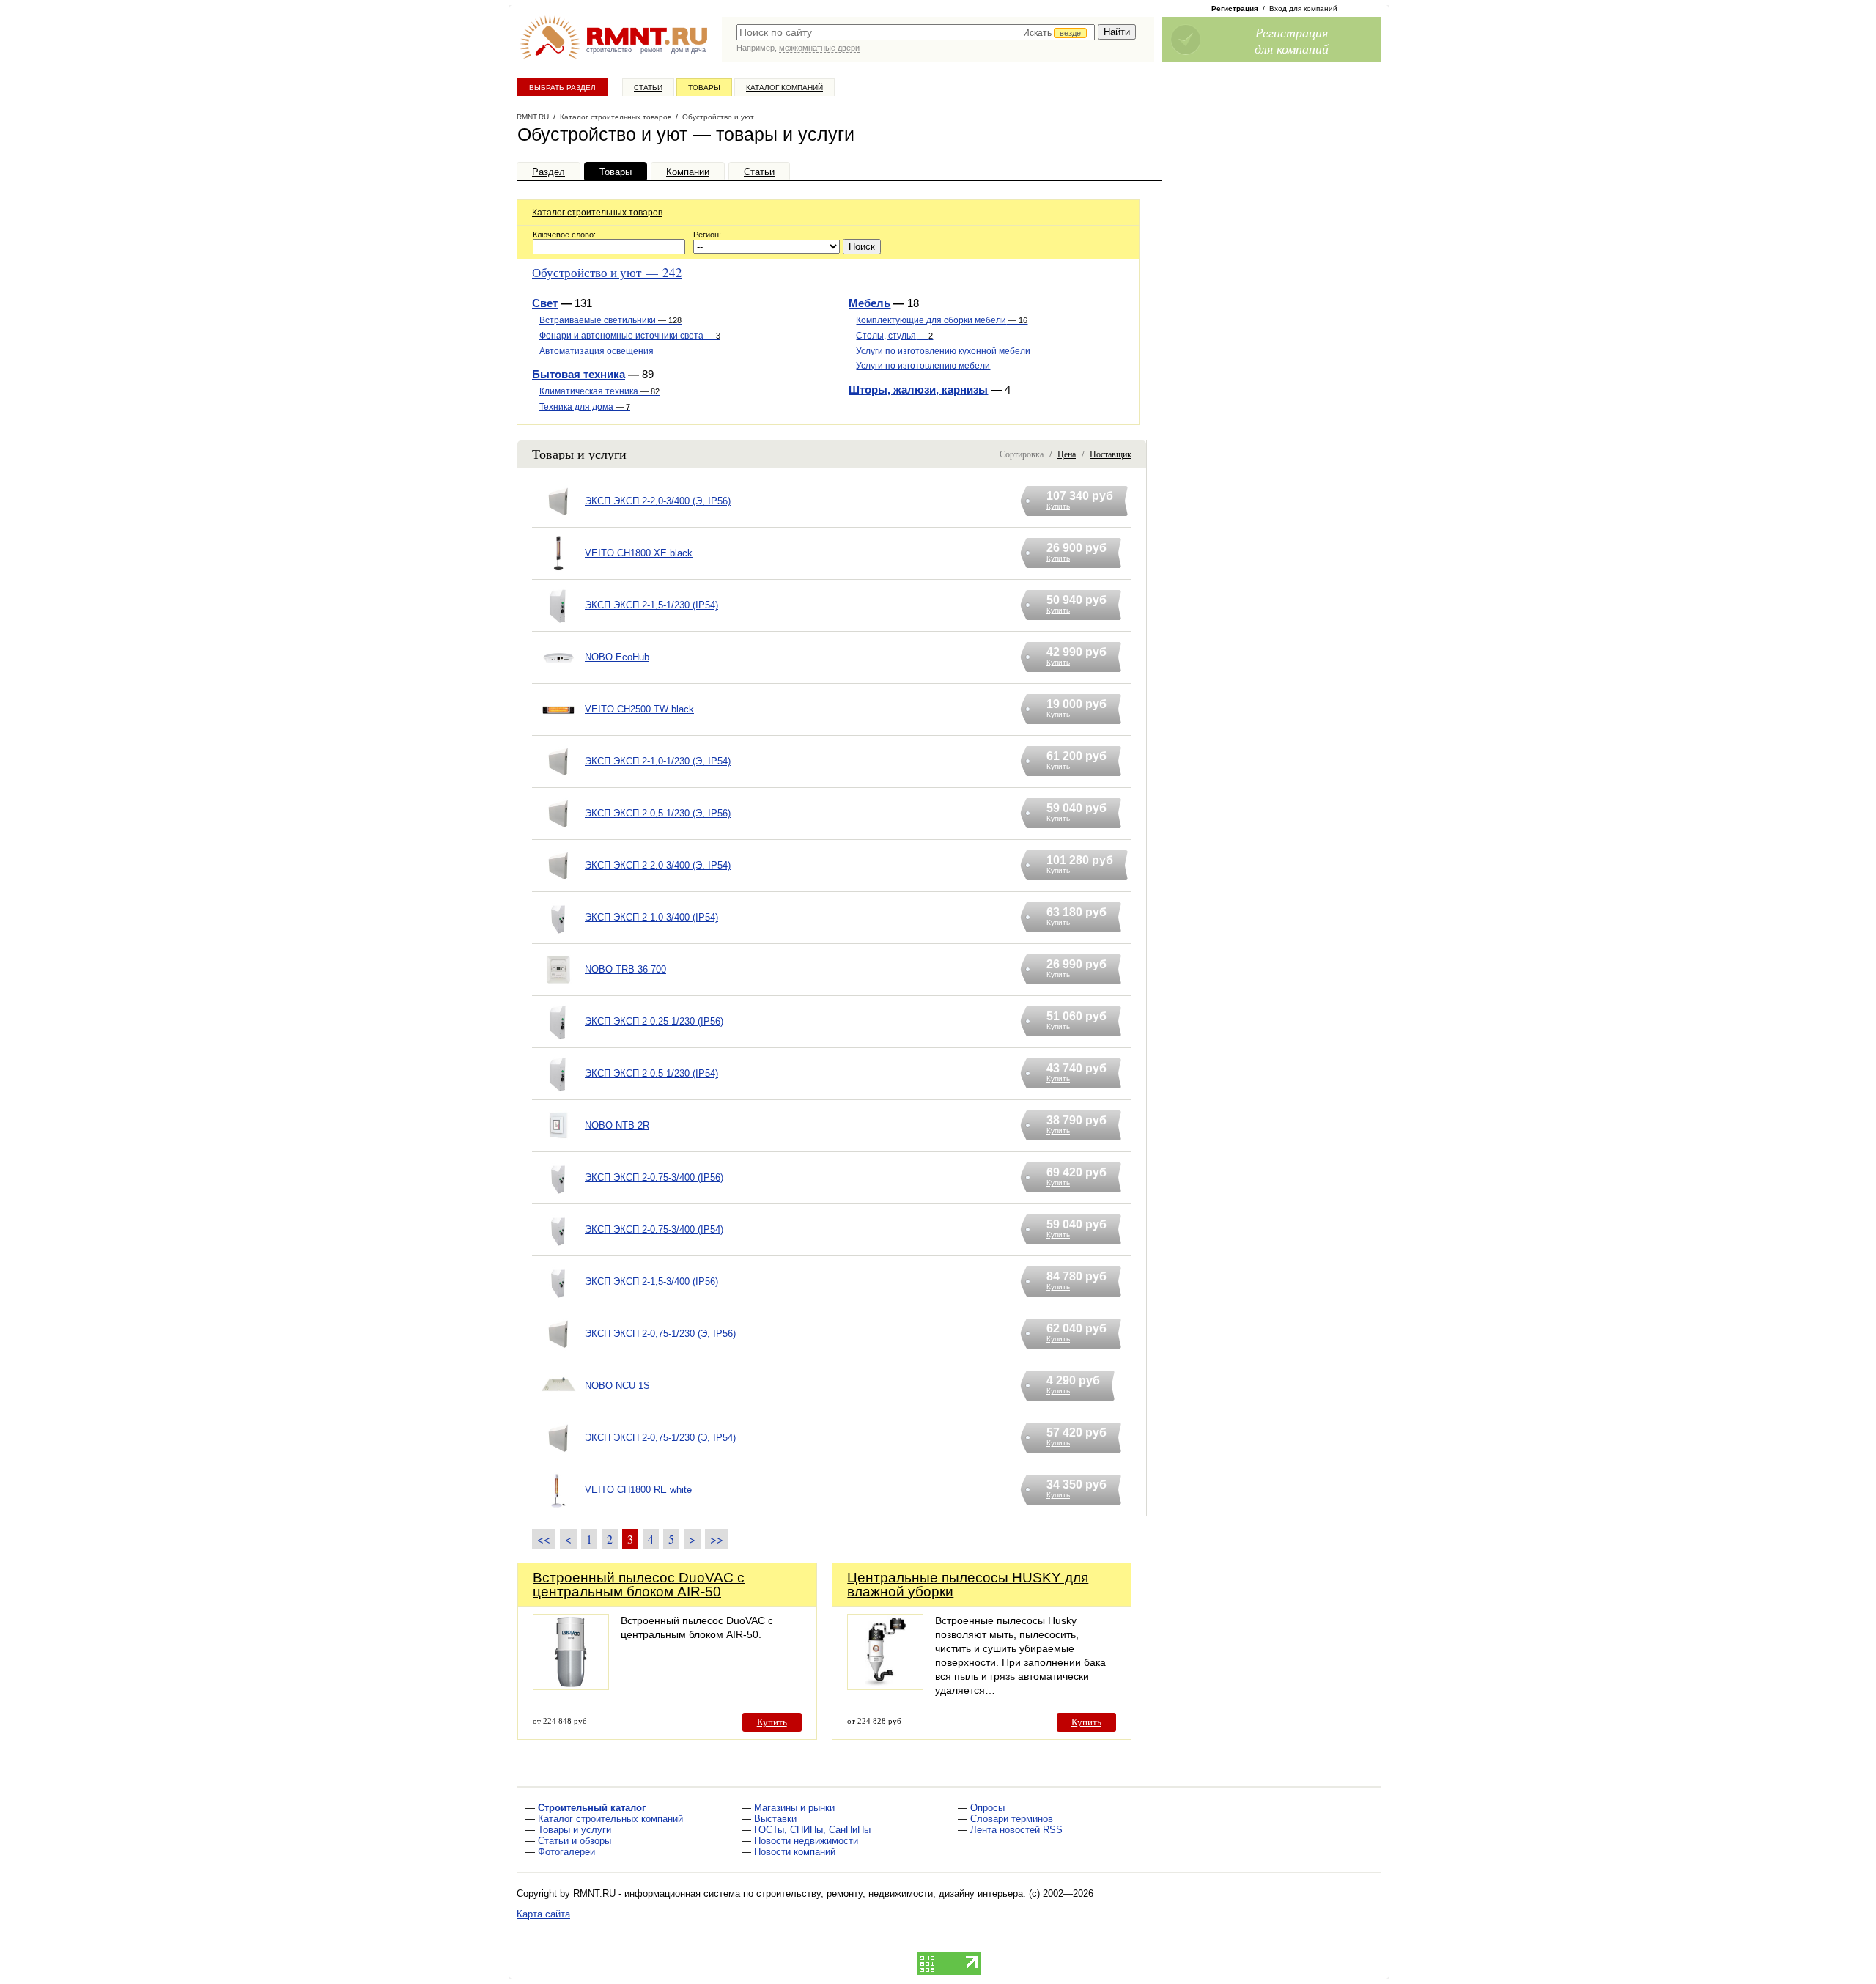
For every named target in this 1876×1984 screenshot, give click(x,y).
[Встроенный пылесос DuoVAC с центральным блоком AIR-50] (571, 1686)
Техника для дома (585, 407)
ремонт (651, 50)
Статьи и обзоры (575, 1841)
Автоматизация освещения (597, 351)
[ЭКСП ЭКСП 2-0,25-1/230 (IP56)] (558, 1040)
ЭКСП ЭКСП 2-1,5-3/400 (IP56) (651, 1282)
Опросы (987, 1808)
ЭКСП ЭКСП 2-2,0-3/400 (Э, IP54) (658, 865)
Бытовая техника (579, 374)
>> (717, 1539)
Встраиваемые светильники (610, 320)
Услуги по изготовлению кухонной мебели (943, 351)
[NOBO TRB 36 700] (558, 988)
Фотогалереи (566, 1852)
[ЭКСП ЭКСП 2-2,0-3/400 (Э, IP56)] (558, 520)
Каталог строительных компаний (610, 1819)
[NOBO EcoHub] (558, 676)
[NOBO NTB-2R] (558, 1144)
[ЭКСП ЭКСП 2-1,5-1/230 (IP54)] (558, 624)
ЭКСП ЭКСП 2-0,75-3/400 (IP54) (654, 1229)
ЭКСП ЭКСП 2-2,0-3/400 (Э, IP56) (658, 501)
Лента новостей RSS (1016, 1830)
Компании (688, 172)
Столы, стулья (894, 336)
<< (544, 1539)
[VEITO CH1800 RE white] (558, 1509)
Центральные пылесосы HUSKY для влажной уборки (968, 1585)
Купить (772, 1722)
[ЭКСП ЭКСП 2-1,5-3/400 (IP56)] (558, 1301)
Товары (704, 88)
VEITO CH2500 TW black (639, 709)
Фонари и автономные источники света (630, 336)
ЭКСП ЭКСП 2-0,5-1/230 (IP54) (651, 1073)
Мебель (869, 303)
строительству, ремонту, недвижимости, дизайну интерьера (890, 1893)
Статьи (648, 88)
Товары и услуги (575, 1830)
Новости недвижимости (806, 1841)
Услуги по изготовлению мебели (923, 366)
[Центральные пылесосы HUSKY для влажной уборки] (885, 1686)
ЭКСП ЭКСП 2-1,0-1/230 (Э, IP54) (658, 761)
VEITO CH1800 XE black (639, 553)
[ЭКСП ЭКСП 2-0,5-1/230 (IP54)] (558, 1092)
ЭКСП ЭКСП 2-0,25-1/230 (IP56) (654, 1021)
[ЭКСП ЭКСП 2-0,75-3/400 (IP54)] (558, 1249)
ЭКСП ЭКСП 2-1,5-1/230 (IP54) (651, 605)
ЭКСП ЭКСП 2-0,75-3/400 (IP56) (654, 1177)
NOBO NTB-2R (617, 1125)
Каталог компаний (784, 88)
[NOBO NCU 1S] (558, 1405)
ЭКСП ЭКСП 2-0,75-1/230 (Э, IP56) (660, 1334)
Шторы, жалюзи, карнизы (918, 390)
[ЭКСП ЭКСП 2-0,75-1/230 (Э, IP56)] (558, 1353)
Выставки (775, 1819)
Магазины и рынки (794, 1808)
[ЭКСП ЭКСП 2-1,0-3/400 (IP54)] (558, 936)
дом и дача (688, 50)
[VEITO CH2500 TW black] (558, 728)
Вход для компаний (1303, 8)
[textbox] (916, 32)
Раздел (549, 172)
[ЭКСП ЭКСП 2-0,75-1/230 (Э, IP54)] (558, 1457)
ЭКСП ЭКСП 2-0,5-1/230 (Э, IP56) (658, 813)
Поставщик (1111, 454)
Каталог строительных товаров (597, 213)
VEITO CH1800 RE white (638, 1490)
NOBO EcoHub (617, 657)
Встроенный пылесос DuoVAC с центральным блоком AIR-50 (639, 1585)
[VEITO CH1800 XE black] (558, 572)
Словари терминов (1012, 1819)
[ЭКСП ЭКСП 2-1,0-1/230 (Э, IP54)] (558, 780)
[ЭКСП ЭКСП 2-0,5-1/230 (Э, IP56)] (558, 832)
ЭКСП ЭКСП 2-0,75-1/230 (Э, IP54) (660, 1438)
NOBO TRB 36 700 (625, 969)
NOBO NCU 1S (617, 1386)
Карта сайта (543, 1914)
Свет (545, 303)
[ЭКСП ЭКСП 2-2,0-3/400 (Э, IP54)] (558, 884)
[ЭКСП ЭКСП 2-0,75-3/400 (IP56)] (558, 1196)
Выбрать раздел (562, 88)
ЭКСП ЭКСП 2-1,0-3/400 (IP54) (651, 917)
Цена (1067, 454)
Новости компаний (795, 1852)
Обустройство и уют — (607, 272)
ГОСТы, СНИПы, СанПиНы (812, 1830)
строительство (609, 50)
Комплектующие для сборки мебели (942, 320)
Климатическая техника (599, 391)
